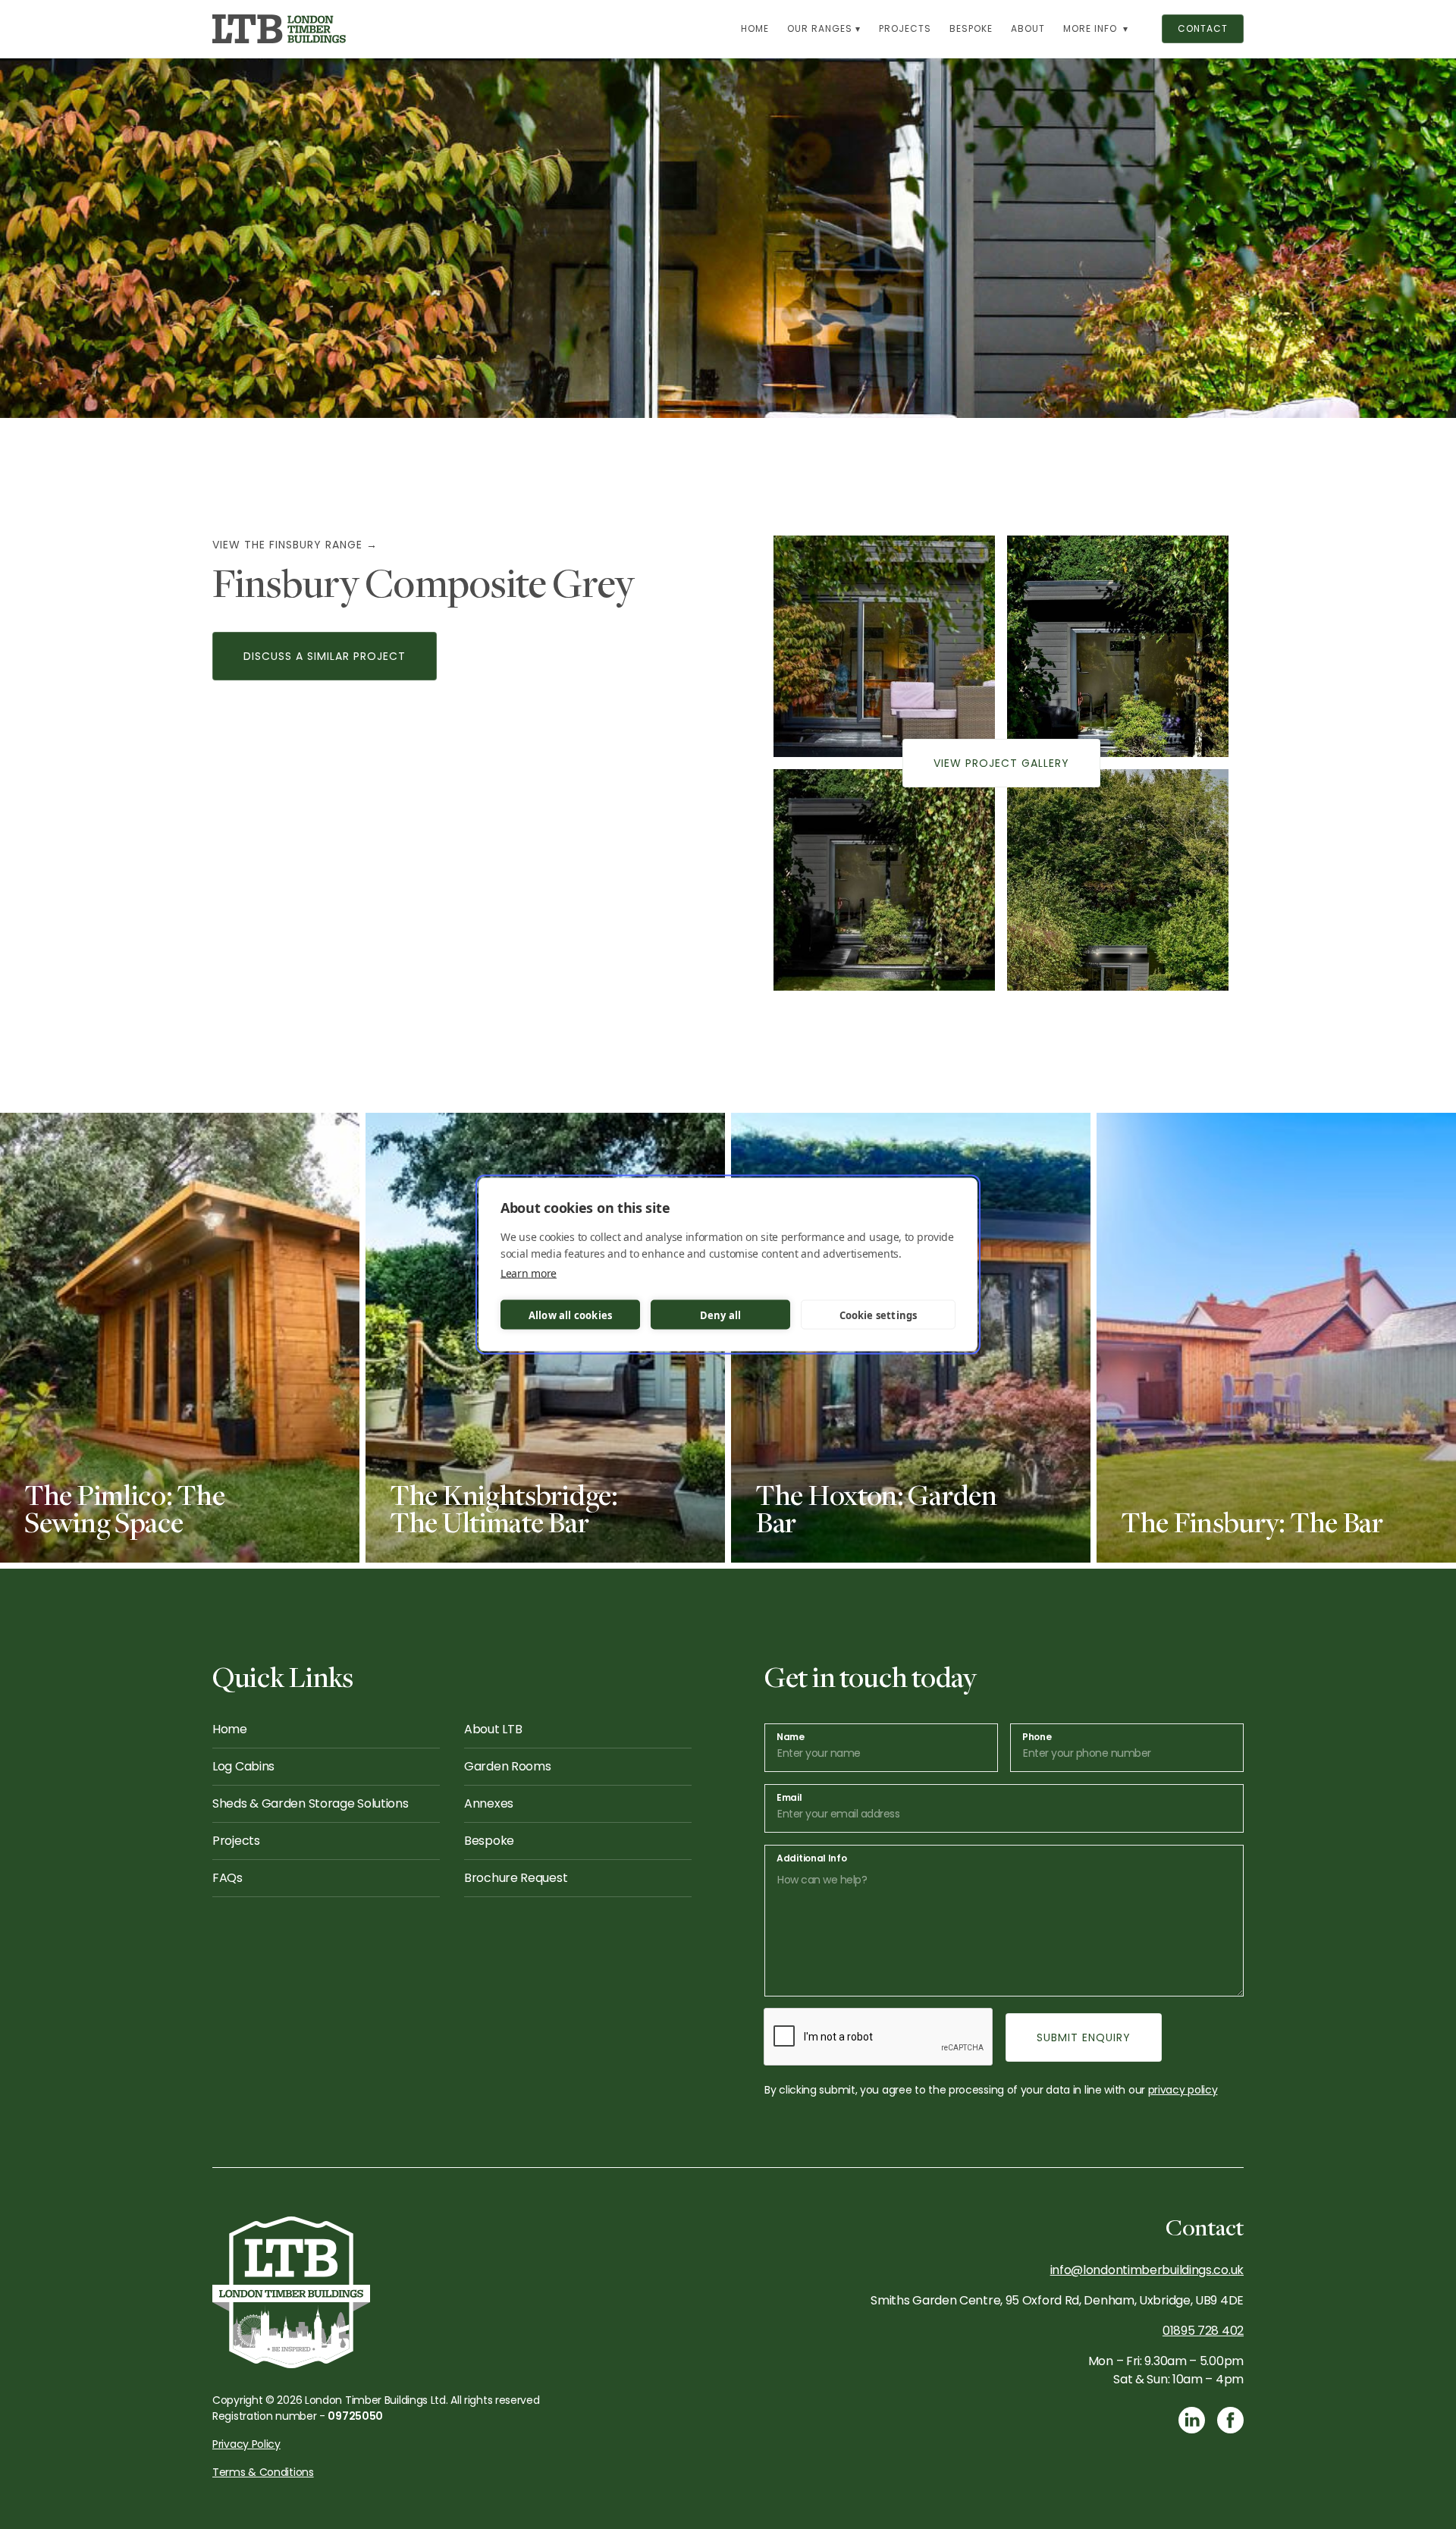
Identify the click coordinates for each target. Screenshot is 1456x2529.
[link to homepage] (279, 29)
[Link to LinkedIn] (1192, 2420)
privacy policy (1183, 2090)
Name (791, 1737)
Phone (1037, 1737)
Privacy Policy (246, 2444)
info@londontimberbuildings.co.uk (1147, 2270)
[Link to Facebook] (1230, 2420)
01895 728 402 (1203, 2331)
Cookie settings (879, 1315)
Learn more (529, 1273)
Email (789, 1798)
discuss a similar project (325, 656)
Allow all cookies (570, 1315)
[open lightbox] (884, 646)
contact (1203, 28)
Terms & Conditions (263, 2472)
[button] (824, 29)
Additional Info (812, 1858)
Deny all (721, 1315)
